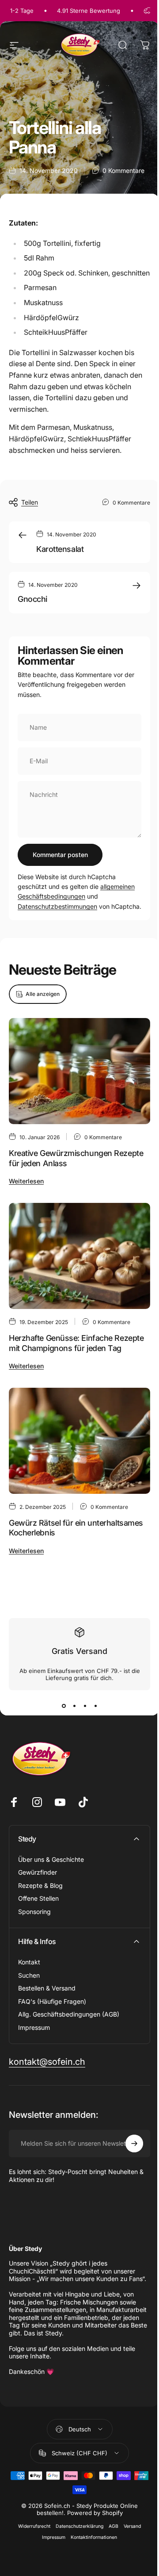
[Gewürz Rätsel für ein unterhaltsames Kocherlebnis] (79, 1441)
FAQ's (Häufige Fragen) (52, 2001)
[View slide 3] (85, 1706)
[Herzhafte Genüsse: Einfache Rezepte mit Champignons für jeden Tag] (79, 1256)
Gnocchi (32, 599)
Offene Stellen (38, 1898)
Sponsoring (34, 1912)
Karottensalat (60, 549)
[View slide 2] (74, 1706)
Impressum (34, 2027)
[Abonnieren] (134, 2143)
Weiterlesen (26, 1181)
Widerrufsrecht (34, 2526)
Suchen (29, 1975)
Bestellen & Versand (47, 1988)
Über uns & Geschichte (51, 1859)
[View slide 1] (64, 1706)
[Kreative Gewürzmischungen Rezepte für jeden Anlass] (79, 1071)
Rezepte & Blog (40, 1885)
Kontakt (29, 1962)
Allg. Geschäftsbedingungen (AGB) (69, 2014)
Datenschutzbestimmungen (57, 906)
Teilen (30, 502)
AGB (114, 2526)
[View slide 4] (95, 1706)
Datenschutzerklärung (79, 2526)
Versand (132, 2526)
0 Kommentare (123, 170)
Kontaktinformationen (94, 2537)
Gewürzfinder (38, 1872)
